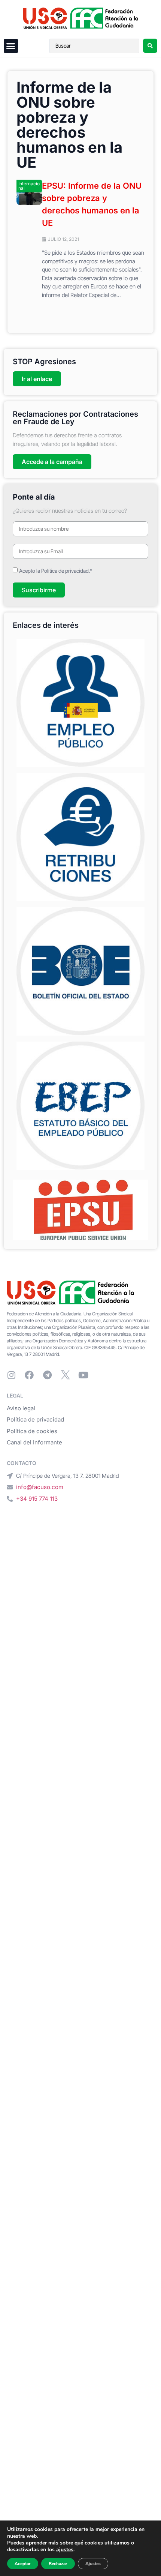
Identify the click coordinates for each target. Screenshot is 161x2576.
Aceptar (23, 2564)
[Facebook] (29, 1375)
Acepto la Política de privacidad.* (56, 570)
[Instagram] (11, 1375)
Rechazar (58, 2564)
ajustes (65, 2550)
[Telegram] (47, 1375)
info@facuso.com (40, 1487)
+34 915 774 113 (37, 1499)
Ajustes (93, 2564)
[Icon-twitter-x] (65, 1375)
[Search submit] (150, 46)
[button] (11, 46)
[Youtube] (83, 1375)
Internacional (29, 186)
